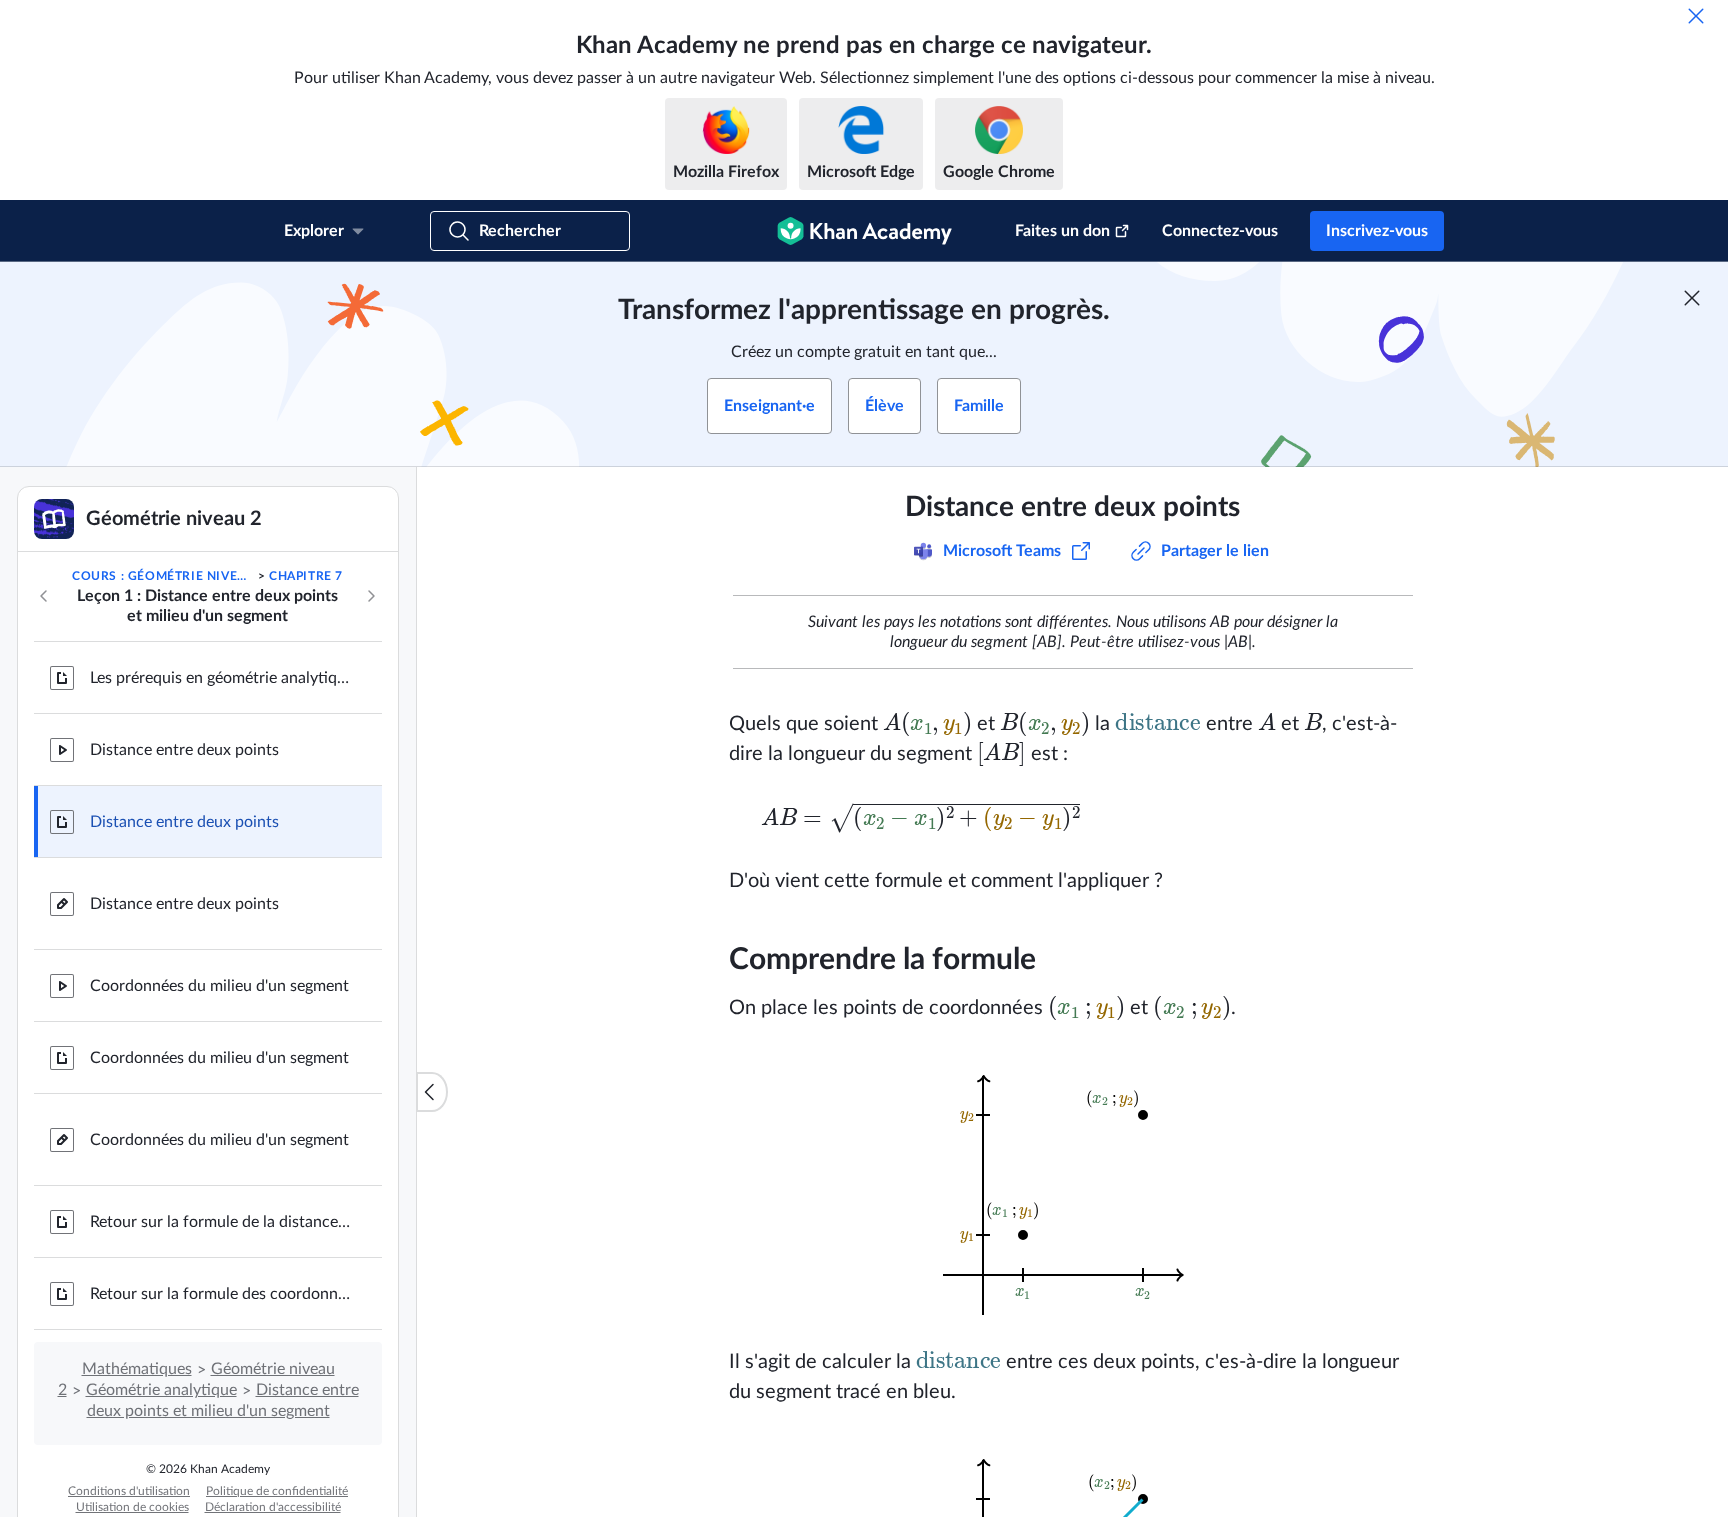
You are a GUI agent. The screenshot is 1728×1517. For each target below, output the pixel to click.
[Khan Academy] (864, 231)
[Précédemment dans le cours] (44, 596)
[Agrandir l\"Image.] (1073, 1185)
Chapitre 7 (306, 576)
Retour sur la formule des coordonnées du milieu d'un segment (220, 1294)
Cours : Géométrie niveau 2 (163, 576)
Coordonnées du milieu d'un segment (219, 986)
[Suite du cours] (371, 596)
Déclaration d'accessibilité (273, 1507)
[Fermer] (1696, 16)
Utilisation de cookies (132, 1507)
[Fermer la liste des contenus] (432, 1092)
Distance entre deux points (184, 750)
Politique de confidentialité (277, 1491)
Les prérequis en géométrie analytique (220, 678)
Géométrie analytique (161, 1390)
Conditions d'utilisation (129, 1491)
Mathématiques (137, 1369)
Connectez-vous (1220, 231)
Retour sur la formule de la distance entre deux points (220, 1222)
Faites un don (1062, 231)
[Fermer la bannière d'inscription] (1692, 298)
